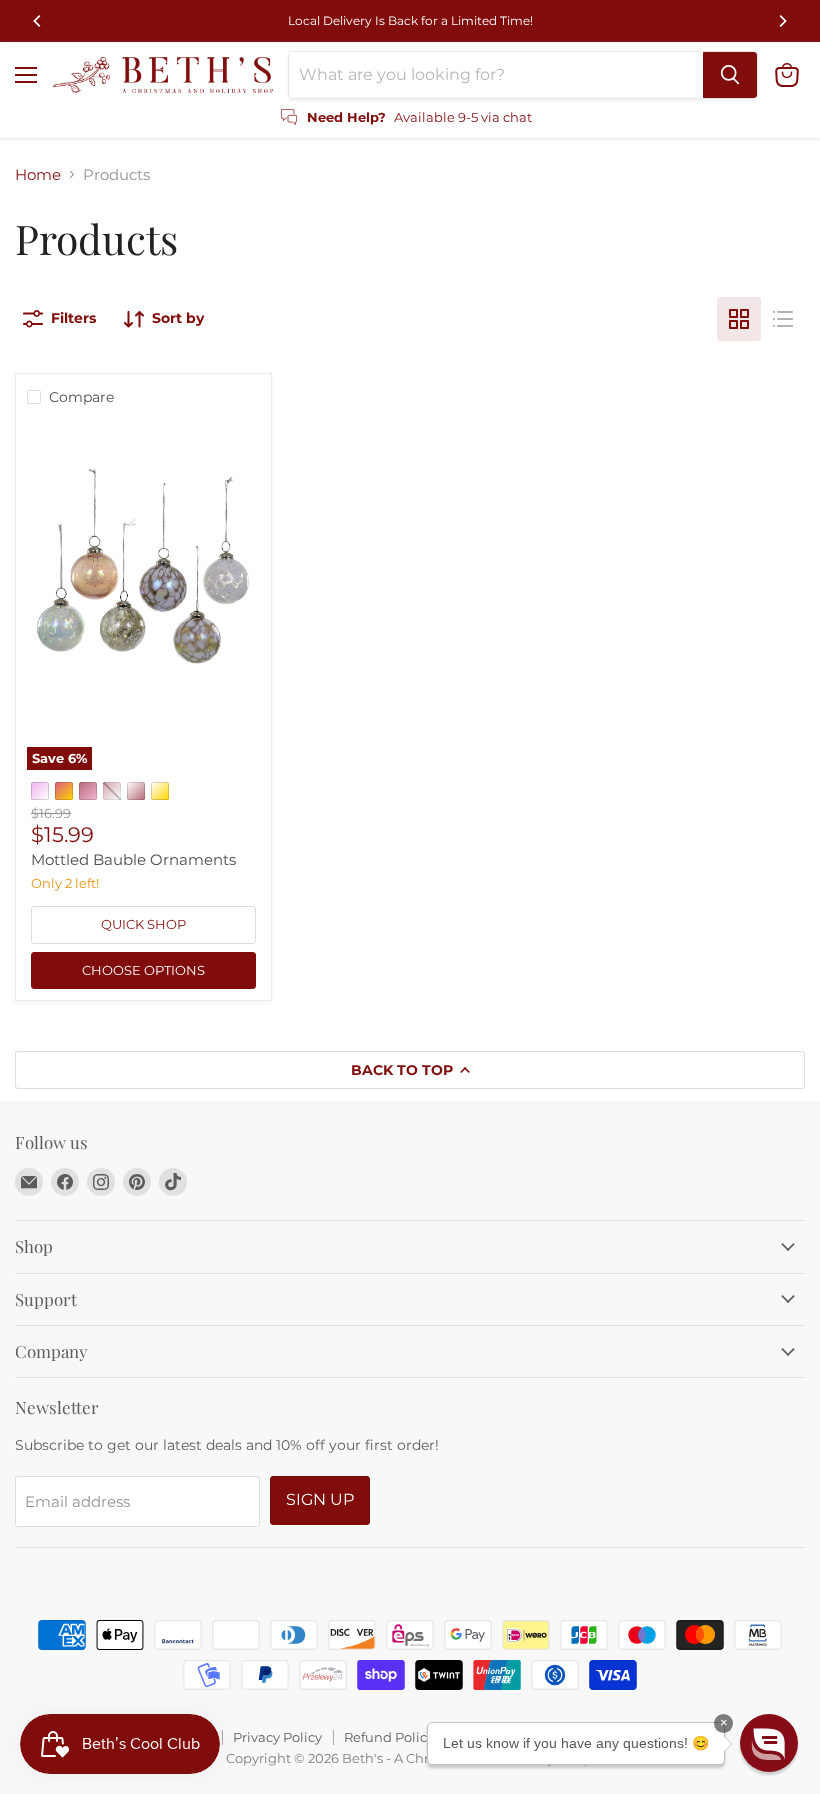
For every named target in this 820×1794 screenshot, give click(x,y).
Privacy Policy (277, 1737)
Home (38, 174)
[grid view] (739, 319)
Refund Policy (389, 1737)
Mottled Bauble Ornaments (133, 859)
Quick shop (143, 924)
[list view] (783, 319)
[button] (769, 1743)
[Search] (730, 75)
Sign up (320, 1499)
